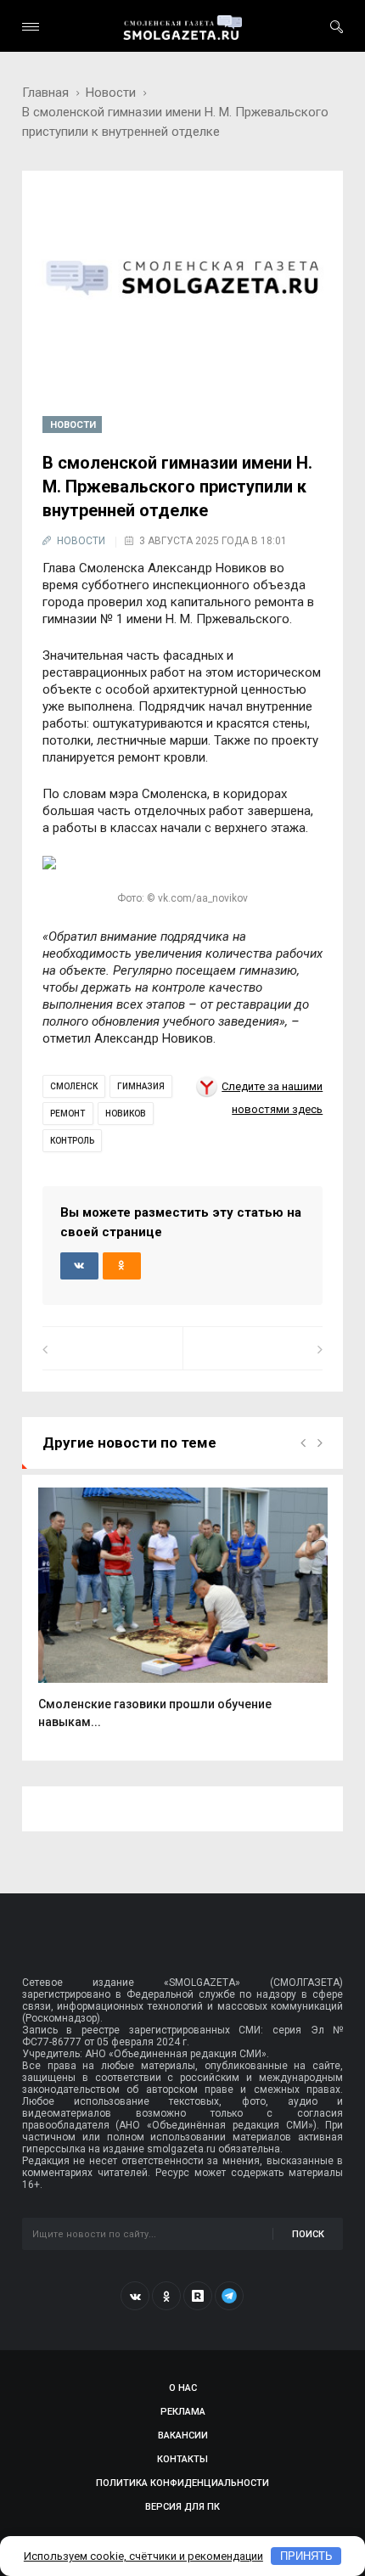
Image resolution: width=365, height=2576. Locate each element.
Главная (45, 93)
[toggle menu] (31, 27)
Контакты (182, 2459)
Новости (111, 93)
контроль (72, 1141)
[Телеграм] (229, 2296)
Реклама (183, 2412)
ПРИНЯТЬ (306, 2556)
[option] (183, 1617)
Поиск (308, 2234)
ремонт (67, 1114)
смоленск (74, 1086)
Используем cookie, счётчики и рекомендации (143, 2556)
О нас (183, 2388)
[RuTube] (198, 2296)
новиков (126, 1114)
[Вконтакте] (135, 2296)
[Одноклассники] (166, 2296)
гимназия (141, 1086)
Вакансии (183, 2435)
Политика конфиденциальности (182, 2483)
